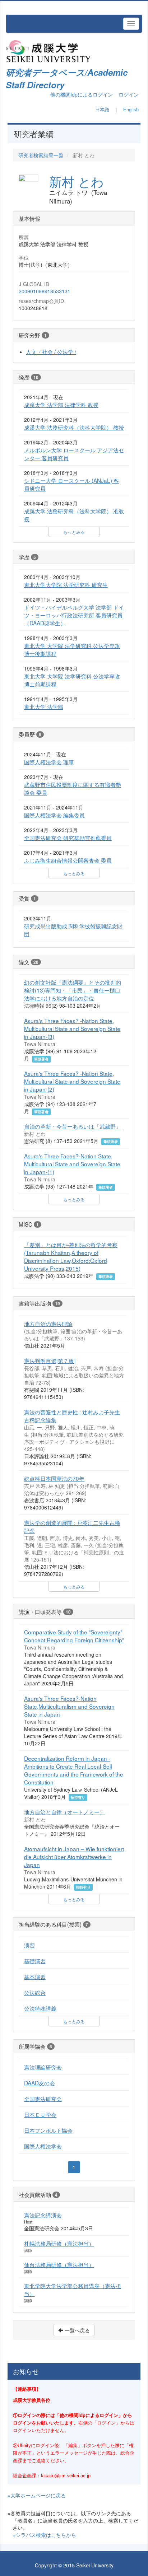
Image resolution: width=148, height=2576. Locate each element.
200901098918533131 (45, 291)
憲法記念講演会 (43, 2215)
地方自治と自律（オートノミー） (64, 1812)
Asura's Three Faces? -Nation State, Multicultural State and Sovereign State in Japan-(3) (72, 1028)
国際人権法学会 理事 (49, 762)
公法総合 (35, 1992)
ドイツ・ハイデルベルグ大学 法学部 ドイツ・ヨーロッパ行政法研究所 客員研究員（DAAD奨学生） (74, 615)
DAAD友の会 (40, 2083)
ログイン (129, 94)
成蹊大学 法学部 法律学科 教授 (61, 405)
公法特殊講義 (40, 2008)
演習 (29, 1945)
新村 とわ (77, 181)
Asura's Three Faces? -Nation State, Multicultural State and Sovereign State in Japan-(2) (72, 1081)
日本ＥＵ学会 (40, 2114)
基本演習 (35, 1977)
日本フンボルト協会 (48, 2130)
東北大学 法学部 (44, 706)
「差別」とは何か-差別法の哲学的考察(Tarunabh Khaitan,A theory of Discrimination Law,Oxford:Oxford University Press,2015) (71, 1256)
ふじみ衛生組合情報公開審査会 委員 (68, 860)
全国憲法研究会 (43, 2099)
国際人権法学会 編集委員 (54, 815)
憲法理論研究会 (43, 2067)
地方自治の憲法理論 (48, 1324)
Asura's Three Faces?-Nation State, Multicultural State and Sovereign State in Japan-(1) (72, 1164)
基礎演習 (35, 1961)
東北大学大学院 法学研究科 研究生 (66, 584)
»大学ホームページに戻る (37, 2495)
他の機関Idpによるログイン (82, 94)
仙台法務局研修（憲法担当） (59, 2264)
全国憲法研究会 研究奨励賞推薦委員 (68, 837)
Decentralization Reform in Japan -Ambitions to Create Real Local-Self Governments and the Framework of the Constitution (74, 1770)
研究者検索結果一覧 (41, 155)
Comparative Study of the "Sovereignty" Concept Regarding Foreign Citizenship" (74, 1636)
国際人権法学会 (43, 2146)
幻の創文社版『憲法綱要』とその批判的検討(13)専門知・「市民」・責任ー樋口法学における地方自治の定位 (73, 990)
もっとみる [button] (74, 532)
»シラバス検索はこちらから (45, 2535)
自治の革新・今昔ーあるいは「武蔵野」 (73, 1126)
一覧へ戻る (77, 2330)
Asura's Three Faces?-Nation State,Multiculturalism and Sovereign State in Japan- (69, 1706)
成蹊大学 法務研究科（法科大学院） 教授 (74, 427)
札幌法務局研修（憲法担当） (59, 2243)
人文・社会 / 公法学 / (51, 351)
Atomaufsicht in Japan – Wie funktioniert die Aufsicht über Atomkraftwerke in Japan (74, 1857)
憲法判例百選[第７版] (50, 1361)
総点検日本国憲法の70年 (54, 1478)
